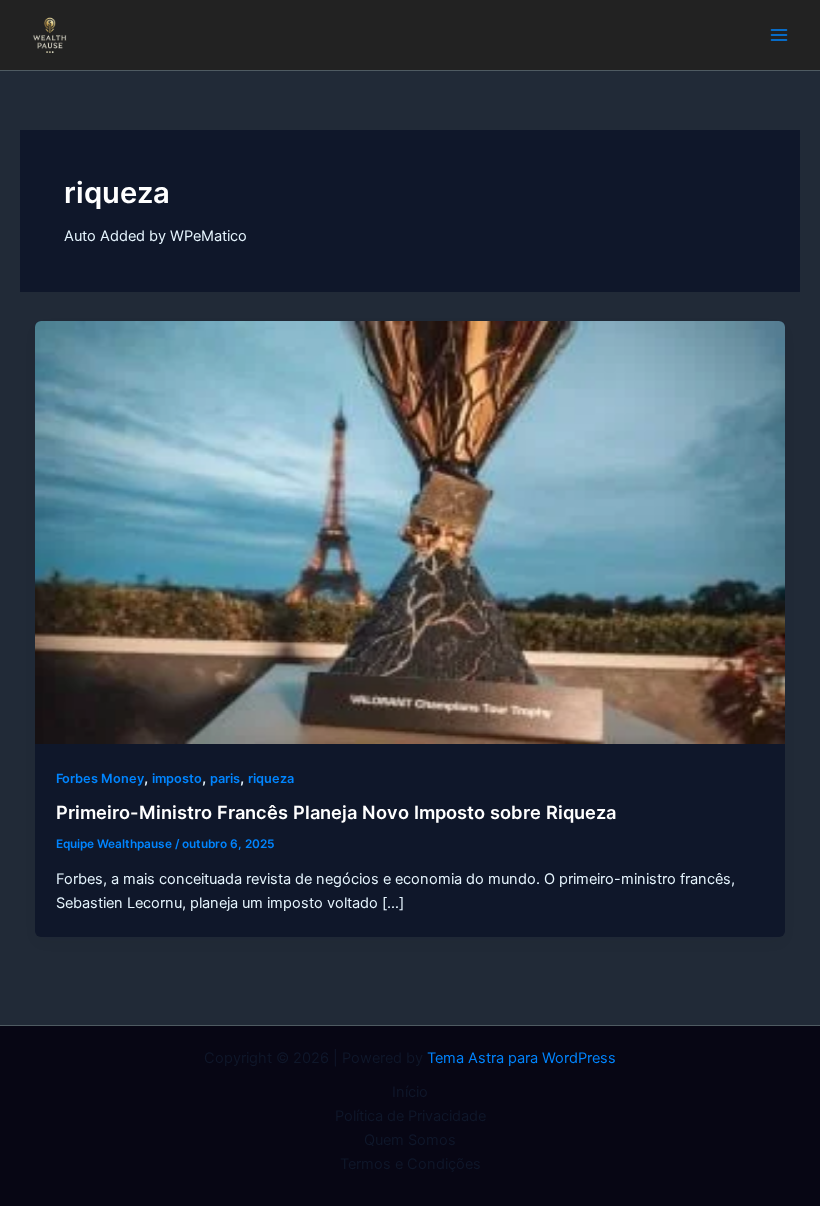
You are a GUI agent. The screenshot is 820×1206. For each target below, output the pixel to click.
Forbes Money (100, 778)
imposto (177, 778)
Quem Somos (410, 1140)
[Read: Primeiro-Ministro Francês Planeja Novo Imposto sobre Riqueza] (410, 532)
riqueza (271, 778)
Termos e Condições (410, 1164)
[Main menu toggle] (779, 35)
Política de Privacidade (410, 1116)
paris (225, 778)
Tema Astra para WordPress (521, 1058)
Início (410, 1092)
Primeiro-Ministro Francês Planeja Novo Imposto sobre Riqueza (336, 812)
